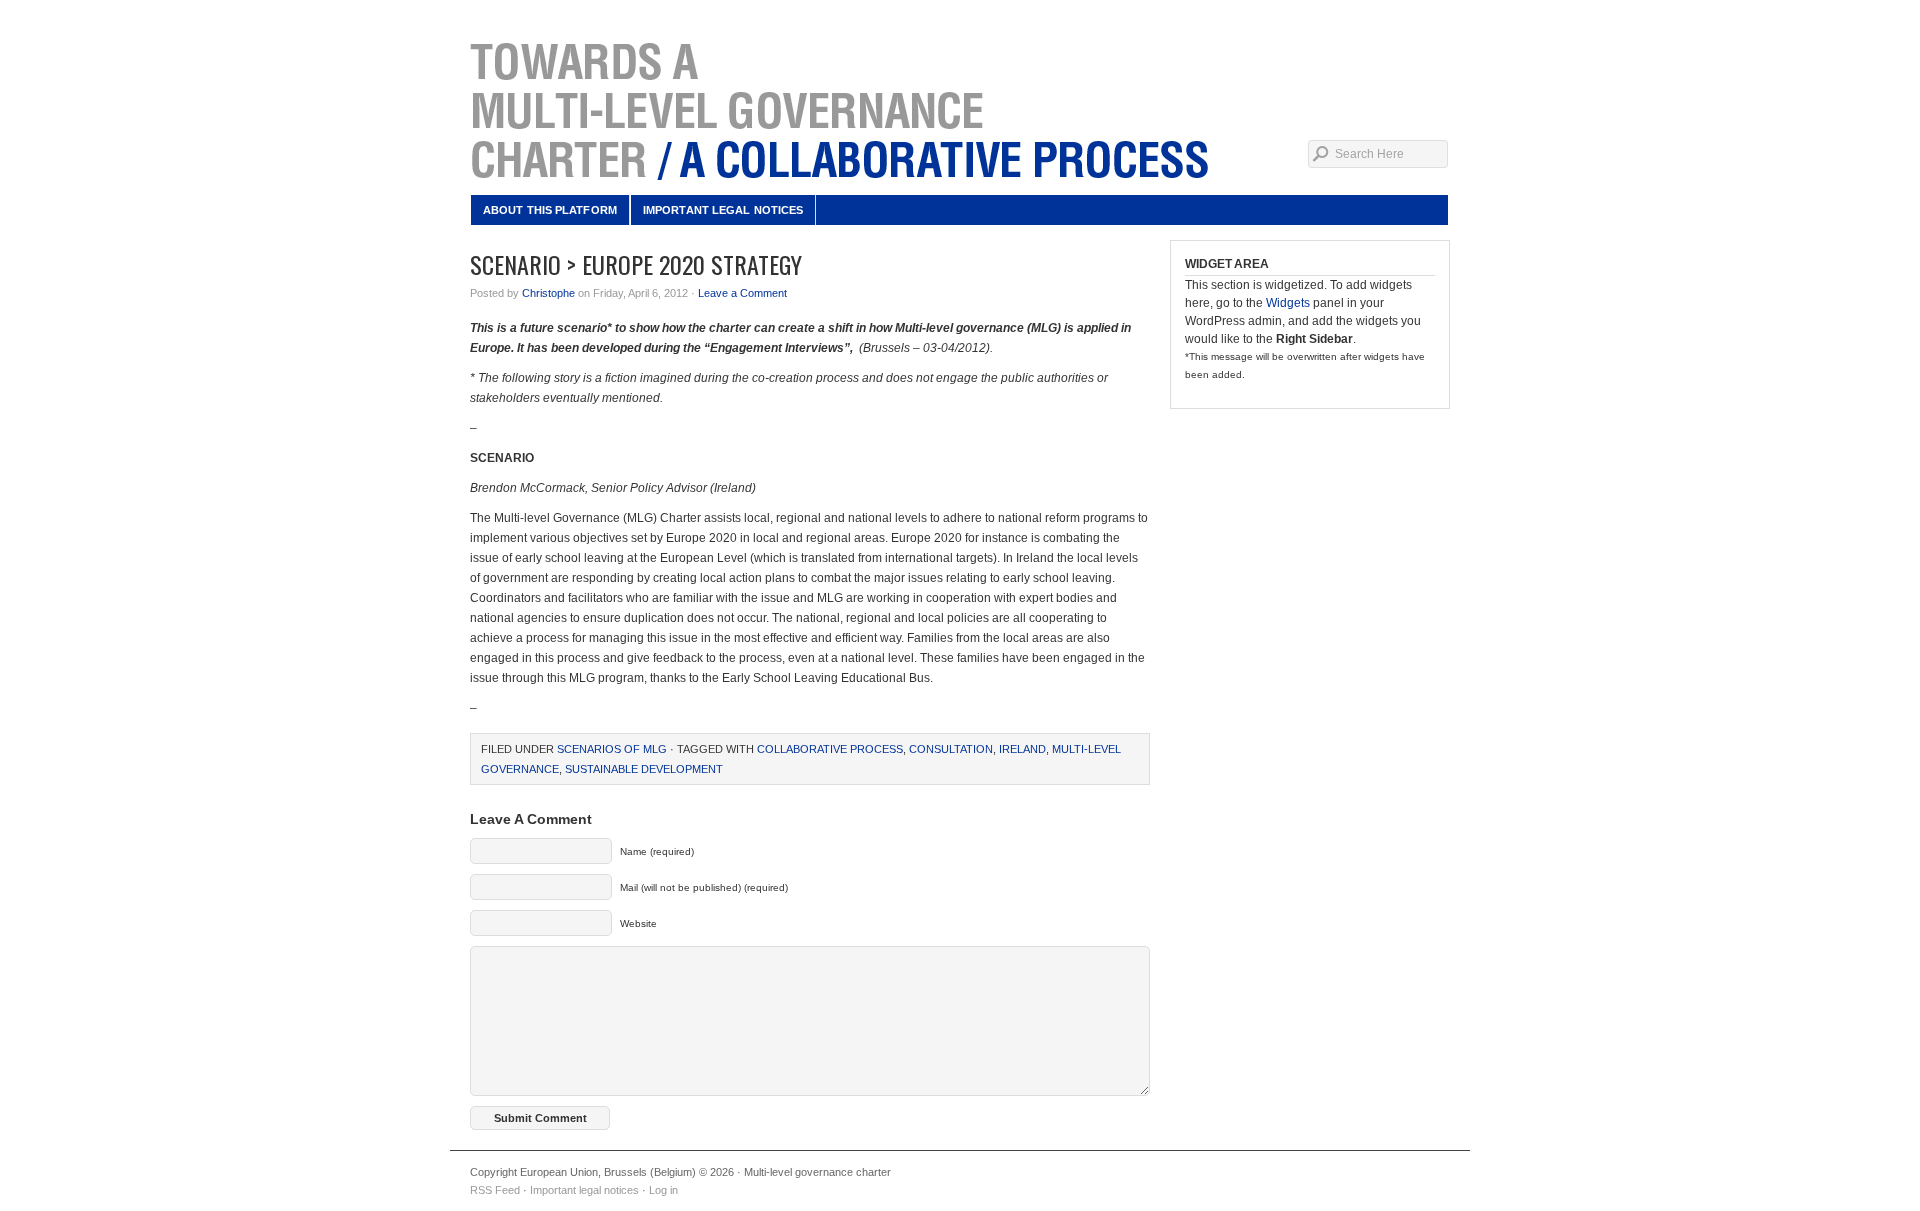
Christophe (548, 293)
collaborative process (830, 749)
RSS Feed (495, 1190)
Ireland (1022, 749)
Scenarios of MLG (612, 749)
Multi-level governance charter (960, 110)
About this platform (550, 210)
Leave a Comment (742, 293)
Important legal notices (723, 210)
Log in (663, 1190)
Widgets (1288, 303)
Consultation (951, 749)
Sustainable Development (644, 769)
